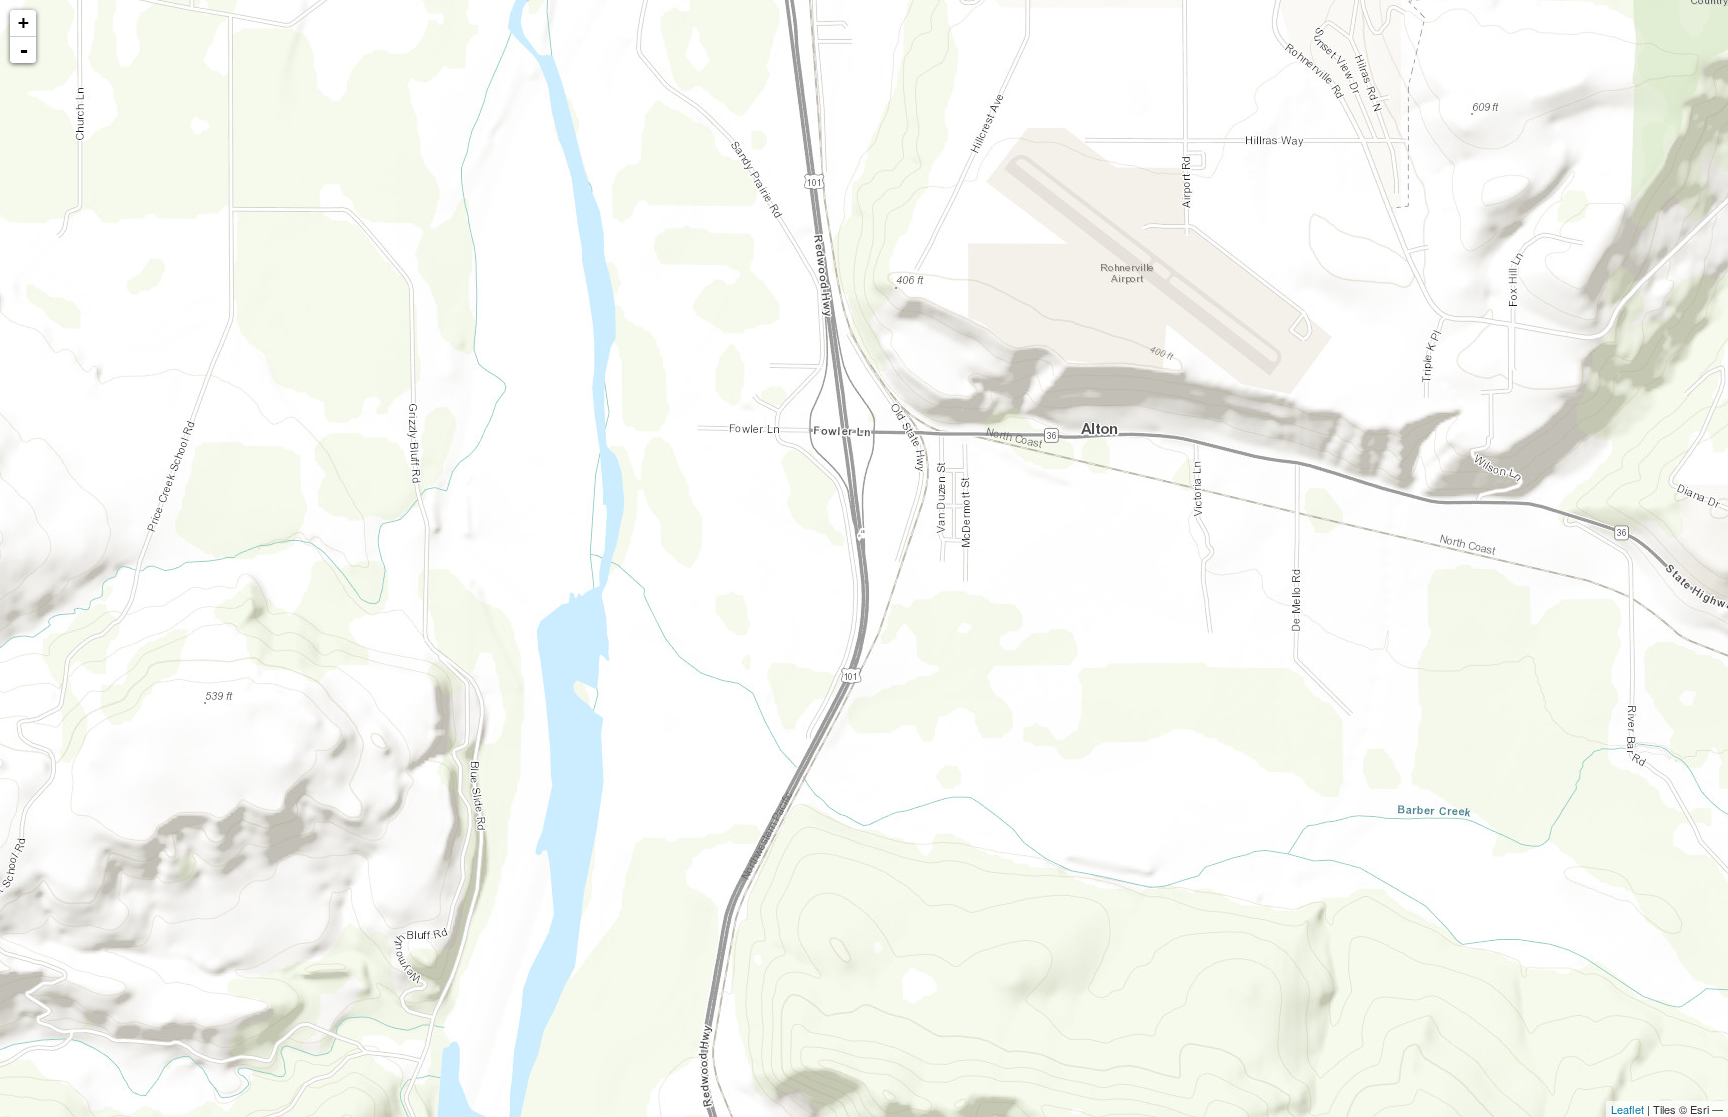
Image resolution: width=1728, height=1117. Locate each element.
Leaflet (1627, 1109)
